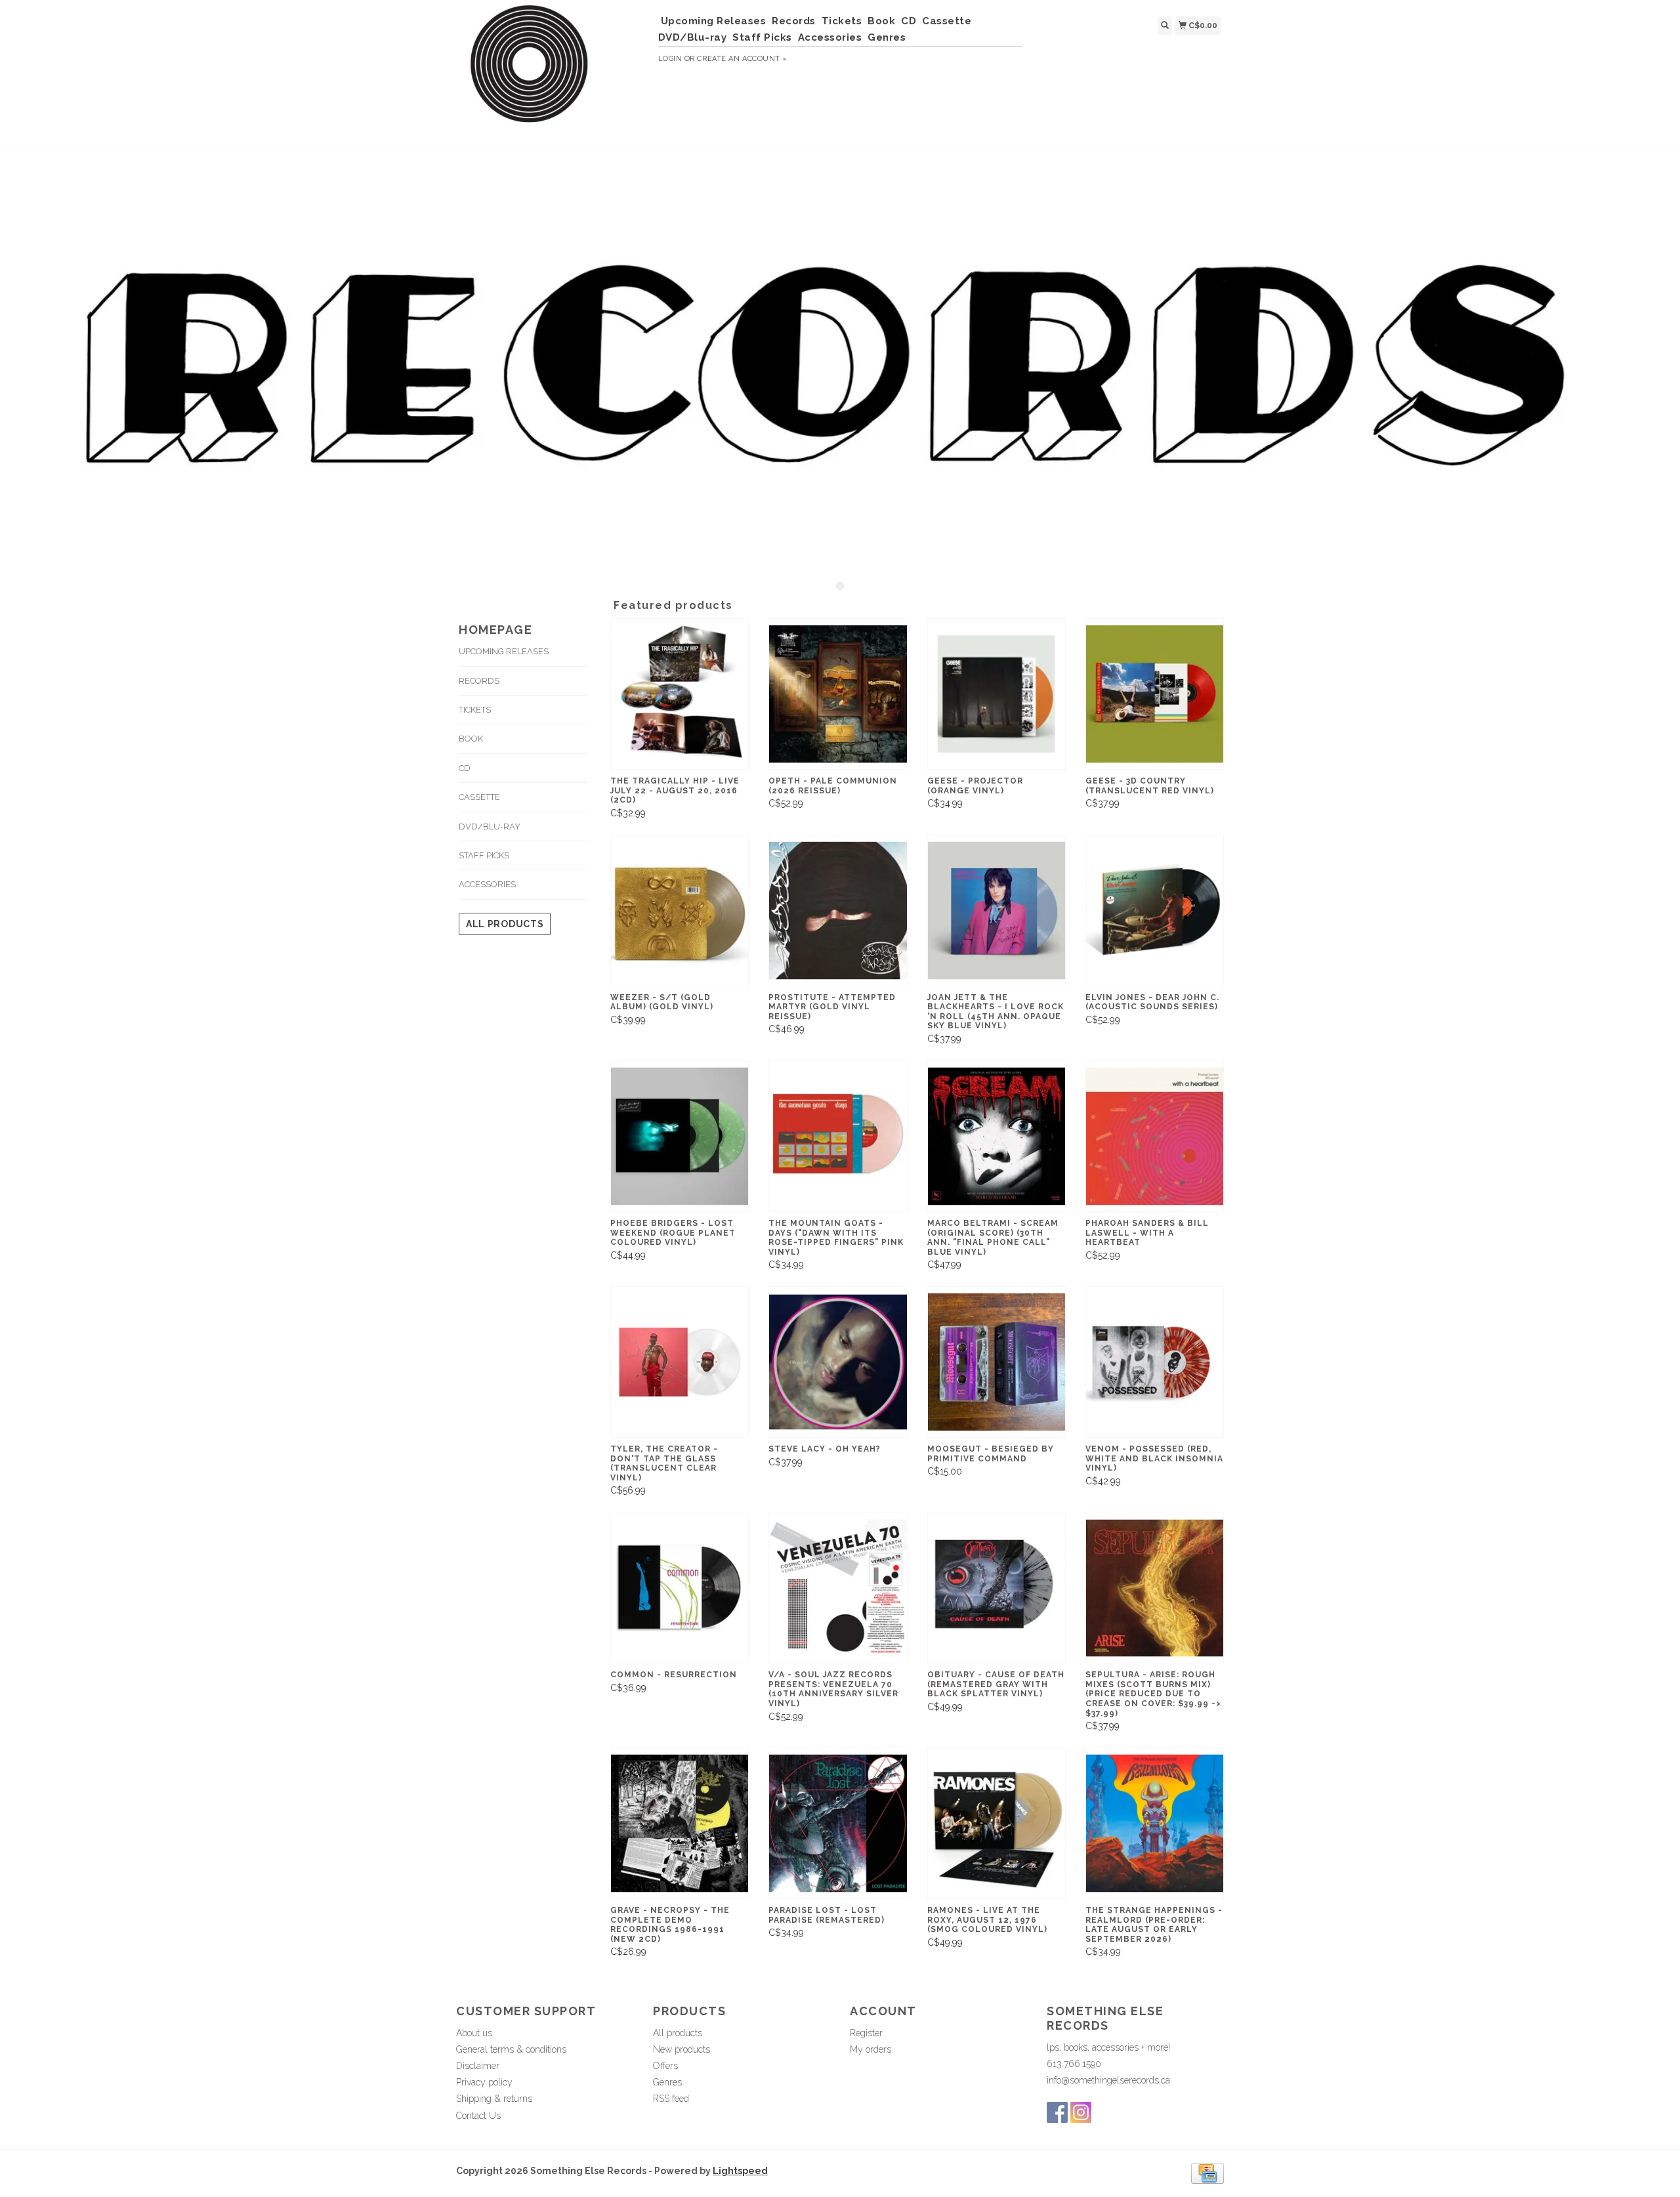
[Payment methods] (1207, 2173)
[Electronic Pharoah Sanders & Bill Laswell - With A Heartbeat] (1155, 1136)
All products (505, 924)
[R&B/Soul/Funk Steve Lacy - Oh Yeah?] (838, 1362)
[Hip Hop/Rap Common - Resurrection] (680, 1588)
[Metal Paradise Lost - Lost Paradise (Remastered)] (838, 1823)
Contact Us (478, 2116)
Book (881, 21)
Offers (665, 2066)
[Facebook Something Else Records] (1057, 2112)
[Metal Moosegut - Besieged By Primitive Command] (997, 1362)
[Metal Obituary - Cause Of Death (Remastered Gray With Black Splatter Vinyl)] (997, 1588)
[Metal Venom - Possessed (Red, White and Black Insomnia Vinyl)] (1155, 1362)
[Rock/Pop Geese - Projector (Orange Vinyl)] (997, 694)
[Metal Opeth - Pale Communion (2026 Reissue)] (838, 694)
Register (866, 2033)
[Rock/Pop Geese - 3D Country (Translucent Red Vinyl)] (1155, 694)
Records (794, 21)
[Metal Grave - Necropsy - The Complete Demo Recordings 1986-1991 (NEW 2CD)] (680, 1823)
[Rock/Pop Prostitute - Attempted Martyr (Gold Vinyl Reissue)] (838, 910)
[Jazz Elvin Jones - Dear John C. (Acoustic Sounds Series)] (1155, 910)
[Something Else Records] (552, 70)
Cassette (947, 21)
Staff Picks (762, 37)
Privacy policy (484, 2082)
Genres (887, 37)
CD (909, 21)
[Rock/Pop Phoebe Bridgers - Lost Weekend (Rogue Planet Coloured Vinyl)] (680, 1136)
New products (682, 2049)
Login (670, 59)
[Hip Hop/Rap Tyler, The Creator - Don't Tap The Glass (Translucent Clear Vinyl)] (680, 1362)
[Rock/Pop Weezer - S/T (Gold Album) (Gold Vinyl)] (680, 910)
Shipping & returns (494, 2099)
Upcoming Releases (714, 21)
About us (474, 2033)
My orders (871, 2049)
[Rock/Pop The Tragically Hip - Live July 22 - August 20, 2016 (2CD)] (680, 694)
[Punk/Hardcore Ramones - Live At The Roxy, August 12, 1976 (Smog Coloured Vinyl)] (997, 1823)
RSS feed (671, 2099)
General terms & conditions (511, 2049)
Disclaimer (478, 2066)
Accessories (830, 37)
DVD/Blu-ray (693, 37)
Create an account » (742, 59)
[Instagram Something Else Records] (1081, 2112)
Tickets (842, 21)
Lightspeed (740, 2171)
